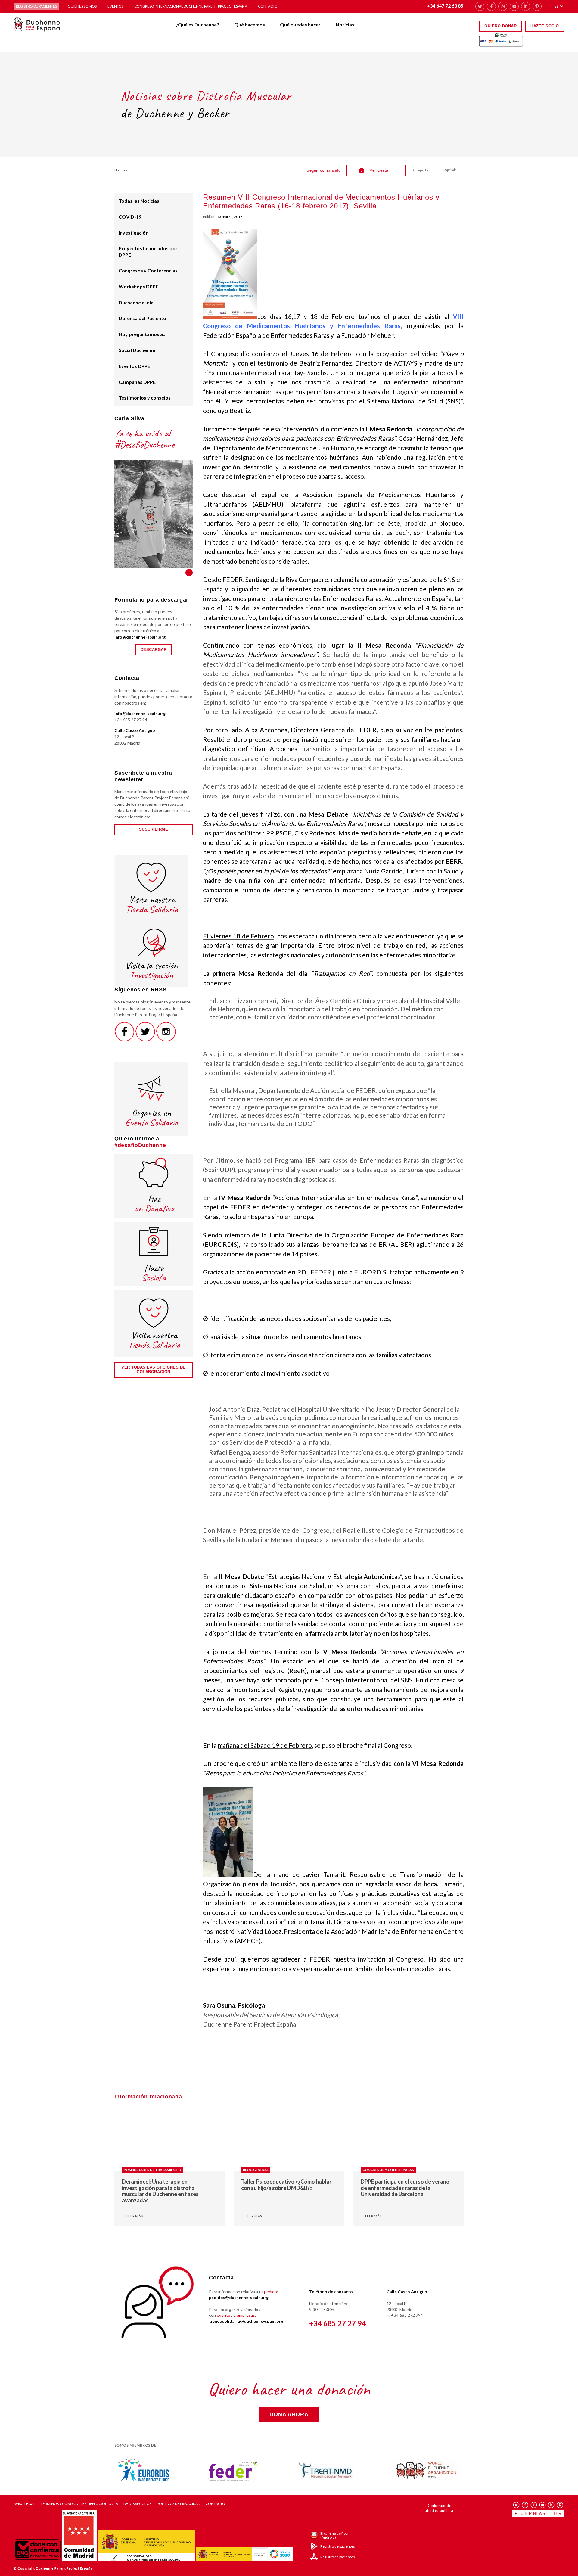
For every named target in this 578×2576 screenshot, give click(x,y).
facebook (491, 6)
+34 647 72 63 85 (445, 6)
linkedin (526, 6)
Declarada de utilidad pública (439, 2508)
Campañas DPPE (137, 382)
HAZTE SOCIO (545, 26)
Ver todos (189, 573)
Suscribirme (154, 829)
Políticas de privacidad (179, 2504)
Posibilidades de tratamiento (152, 2170)
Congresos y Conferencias (148, 271)
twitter (480, 6)
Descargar (154, 650)
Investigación (134, 233)
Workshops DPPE (138, 286)
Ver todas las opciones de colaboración (154, 1370)
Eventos (115, 6)
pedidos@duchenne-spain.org (239, 2297)
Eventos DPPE (134, 366)
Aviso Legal (24, 2504)
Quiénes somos (82, 6)
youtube (514, 6)
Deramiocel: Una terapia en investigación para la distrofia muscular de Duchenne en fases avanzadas (160, 2191)
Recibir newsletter (538, 2514)
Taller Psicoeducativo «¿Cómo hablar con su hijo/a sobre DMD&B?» (286, 2185)
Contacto (268, 6)
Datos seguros (137, 2504)
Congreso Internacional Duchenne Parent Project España (191, 6)
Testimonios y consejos (145, 398)
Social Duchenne (137, 350)
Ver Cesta (374, 170)
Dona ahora (289, 2414)
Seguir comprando (323, 170)
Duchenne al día (136, 302)
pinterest (537, 6)
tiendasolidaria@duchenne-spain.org (246, 2321)
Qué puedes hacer (300, 25)
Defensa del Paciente (142, 318)
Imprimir (450, 170)
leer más (135, 2216)
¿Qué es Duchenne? (197, 25)
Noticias (345, 25)
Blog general (256, 2170)
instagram (503, 6)
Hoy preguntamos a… (143, 334)
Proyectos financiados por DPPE (148, 251)
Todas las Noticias (139, 201)
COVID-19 (130, 217)
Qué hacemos (250, 25)
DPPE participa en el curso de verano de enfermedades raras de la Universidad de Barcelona (405, 2188)
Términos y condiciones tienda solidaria (79, 2504)
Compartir (421, 170)
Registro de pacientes (36, 6)
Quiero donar (500, 26)
